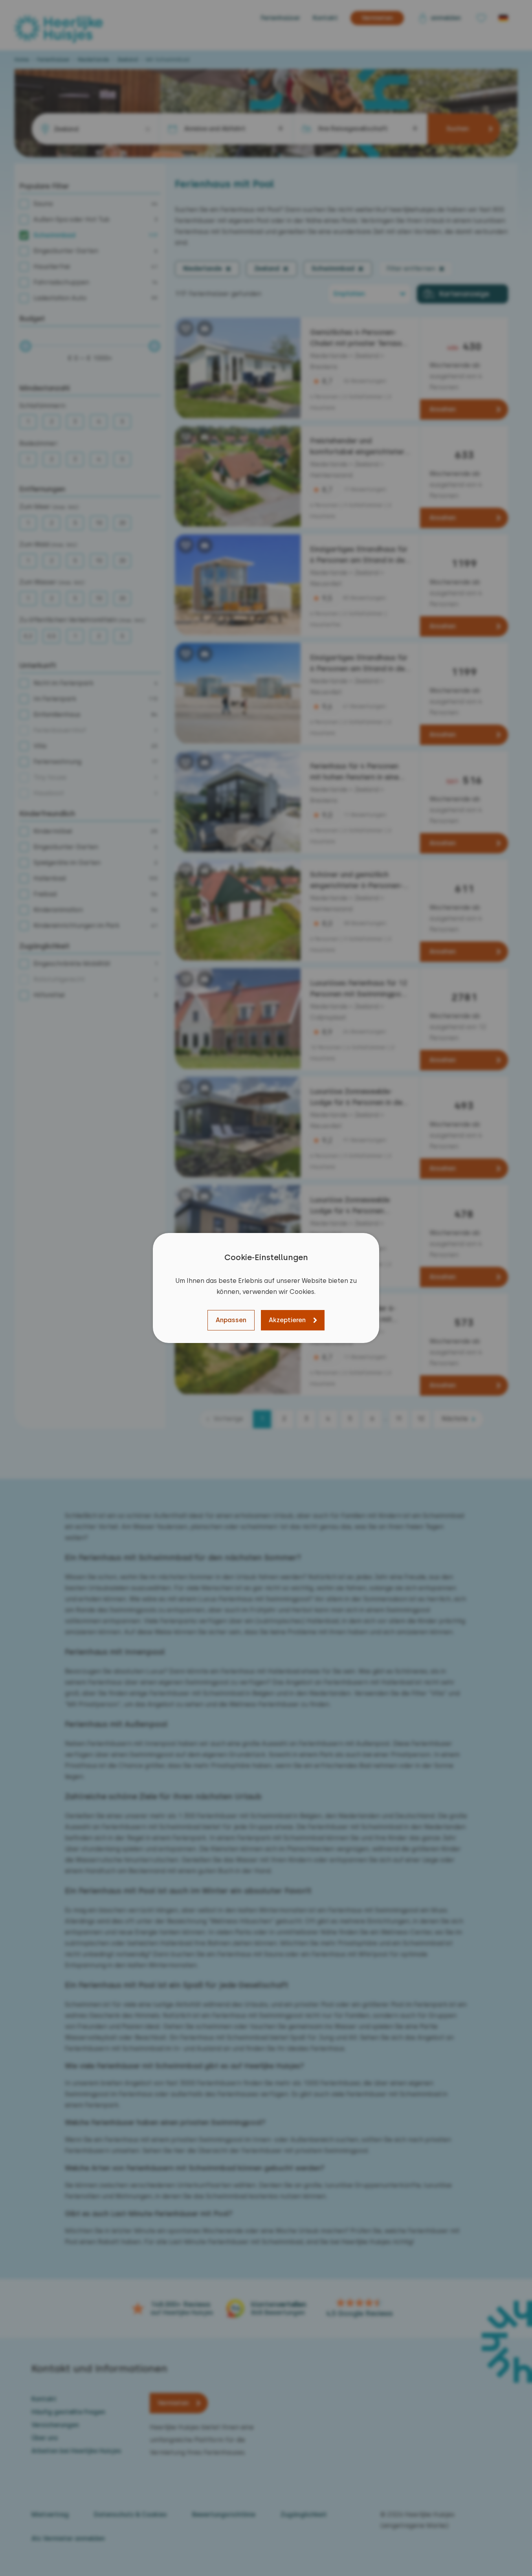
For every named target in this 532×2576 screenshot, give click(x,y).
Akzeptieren (287, 1320)
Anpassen (231, 1320)
